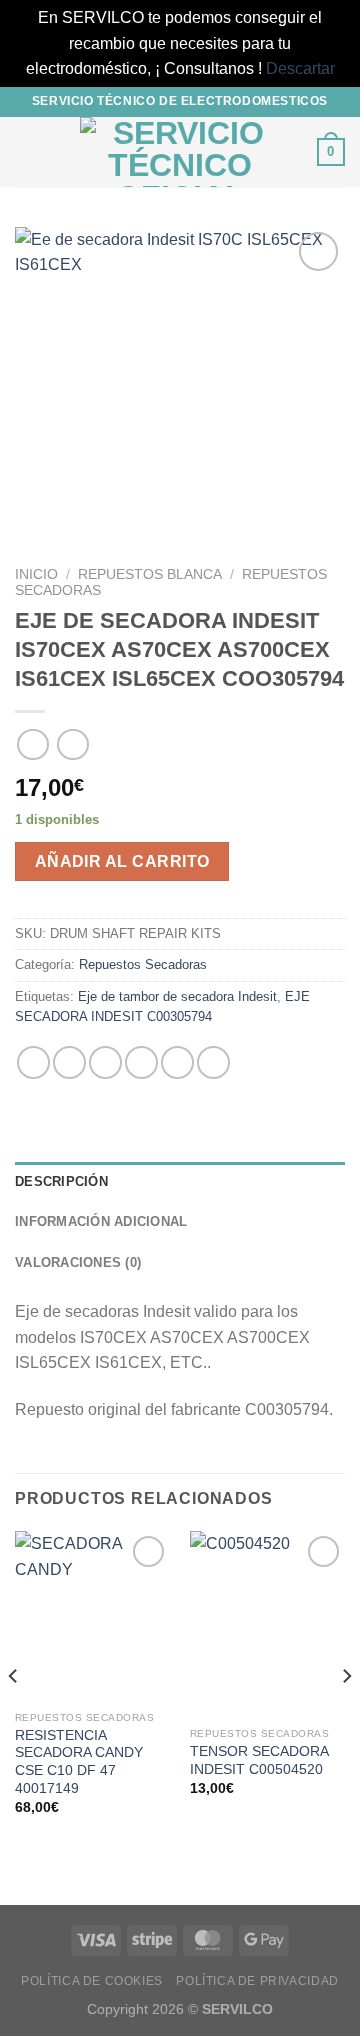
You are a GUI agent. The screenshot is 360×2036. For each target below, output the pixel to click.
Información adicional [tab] (101, 1221)
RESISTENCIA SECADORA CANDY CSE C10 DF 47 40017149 (79, 1762)
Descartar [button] (300, 68)
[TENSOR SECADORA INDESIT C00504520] (267, 1624)
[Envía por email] (141, 1062)
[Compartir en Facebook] (69, 1062)
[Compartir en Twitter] (105, 1062)
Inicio (36, 574)
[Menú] (27, 151)
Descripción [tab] (61, 1181)
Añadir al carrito (122, 861)
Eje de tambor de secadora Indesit (177, 996)
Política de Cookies (92, 1981)
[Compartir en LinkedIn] (213, 1062)
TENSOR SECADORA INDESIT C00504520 (259, 1760)
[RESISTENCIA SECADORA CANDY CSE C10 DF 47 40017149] (92, 1616)
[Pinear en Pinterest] (177, 1062)
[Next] (346, 1715)
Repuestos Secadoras (143, 964)
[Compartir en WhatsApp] (33, 1062)
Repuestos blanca (150, 574)
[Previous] (14, 1715)
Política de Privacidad (257, 1981)
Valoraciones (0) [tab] (78, 1262)
